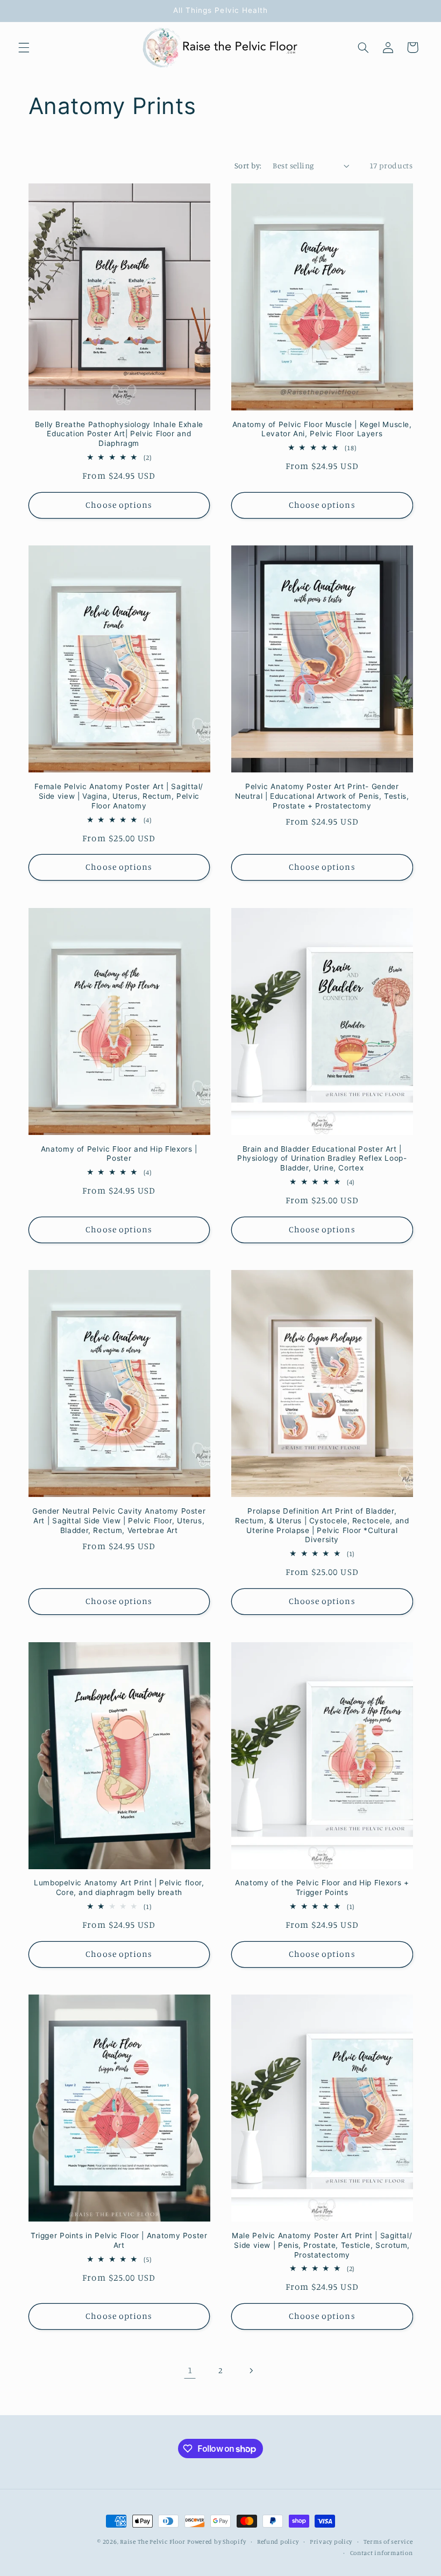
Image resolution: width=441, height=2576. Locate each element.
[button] (24, 47)
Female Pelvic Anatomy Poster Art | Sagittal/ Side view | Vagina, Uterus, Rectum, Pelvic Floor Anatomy (119, 796)
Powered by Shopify (216, 2542)
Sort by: (248, 165)
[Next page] (251, 2371)
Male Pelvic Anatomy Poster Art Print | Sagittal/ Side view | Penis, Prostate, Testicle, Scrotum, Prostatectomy (322, 2245)
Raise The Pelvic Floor (152, 2542)
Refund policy (278, 2542)
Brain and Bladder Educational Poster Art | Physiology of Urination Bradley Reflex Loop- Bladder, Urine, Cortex (322, 1159)
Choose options (119, 505)
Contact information (382, 2553)
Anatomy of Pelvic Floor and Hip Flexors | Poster (119, 1154)
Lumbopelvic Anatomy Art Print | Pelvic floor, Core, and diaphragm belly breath (119, 1887)
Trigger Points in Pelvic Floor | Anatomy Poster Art (119, 2240)
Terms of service (388, 2542)
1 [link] (190, 2370)
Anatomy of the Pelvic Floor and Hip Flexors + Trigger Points (322, 1887)
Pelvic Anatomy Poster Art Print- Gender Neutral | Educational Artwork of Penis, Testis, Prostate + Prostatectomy (322, 796)
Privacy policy (331, 2542)
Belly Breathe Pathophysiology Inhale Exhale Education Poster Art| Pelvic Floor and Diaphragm (119, 434)
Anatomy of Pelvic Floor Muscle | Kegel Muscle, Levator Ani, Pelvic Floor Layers (322, 429)
